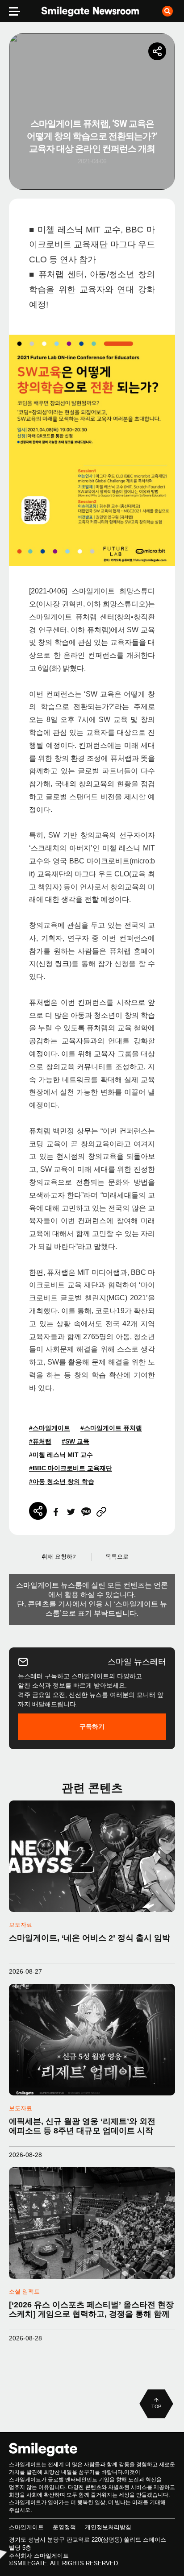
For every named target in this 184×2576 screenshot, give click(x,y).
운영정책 (64, 2527)
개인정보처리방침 (108, 2527)
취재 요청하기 (60, 1557)
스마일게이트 (26, 2527)
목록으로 (117, 1557)
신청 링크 (54, 964)
